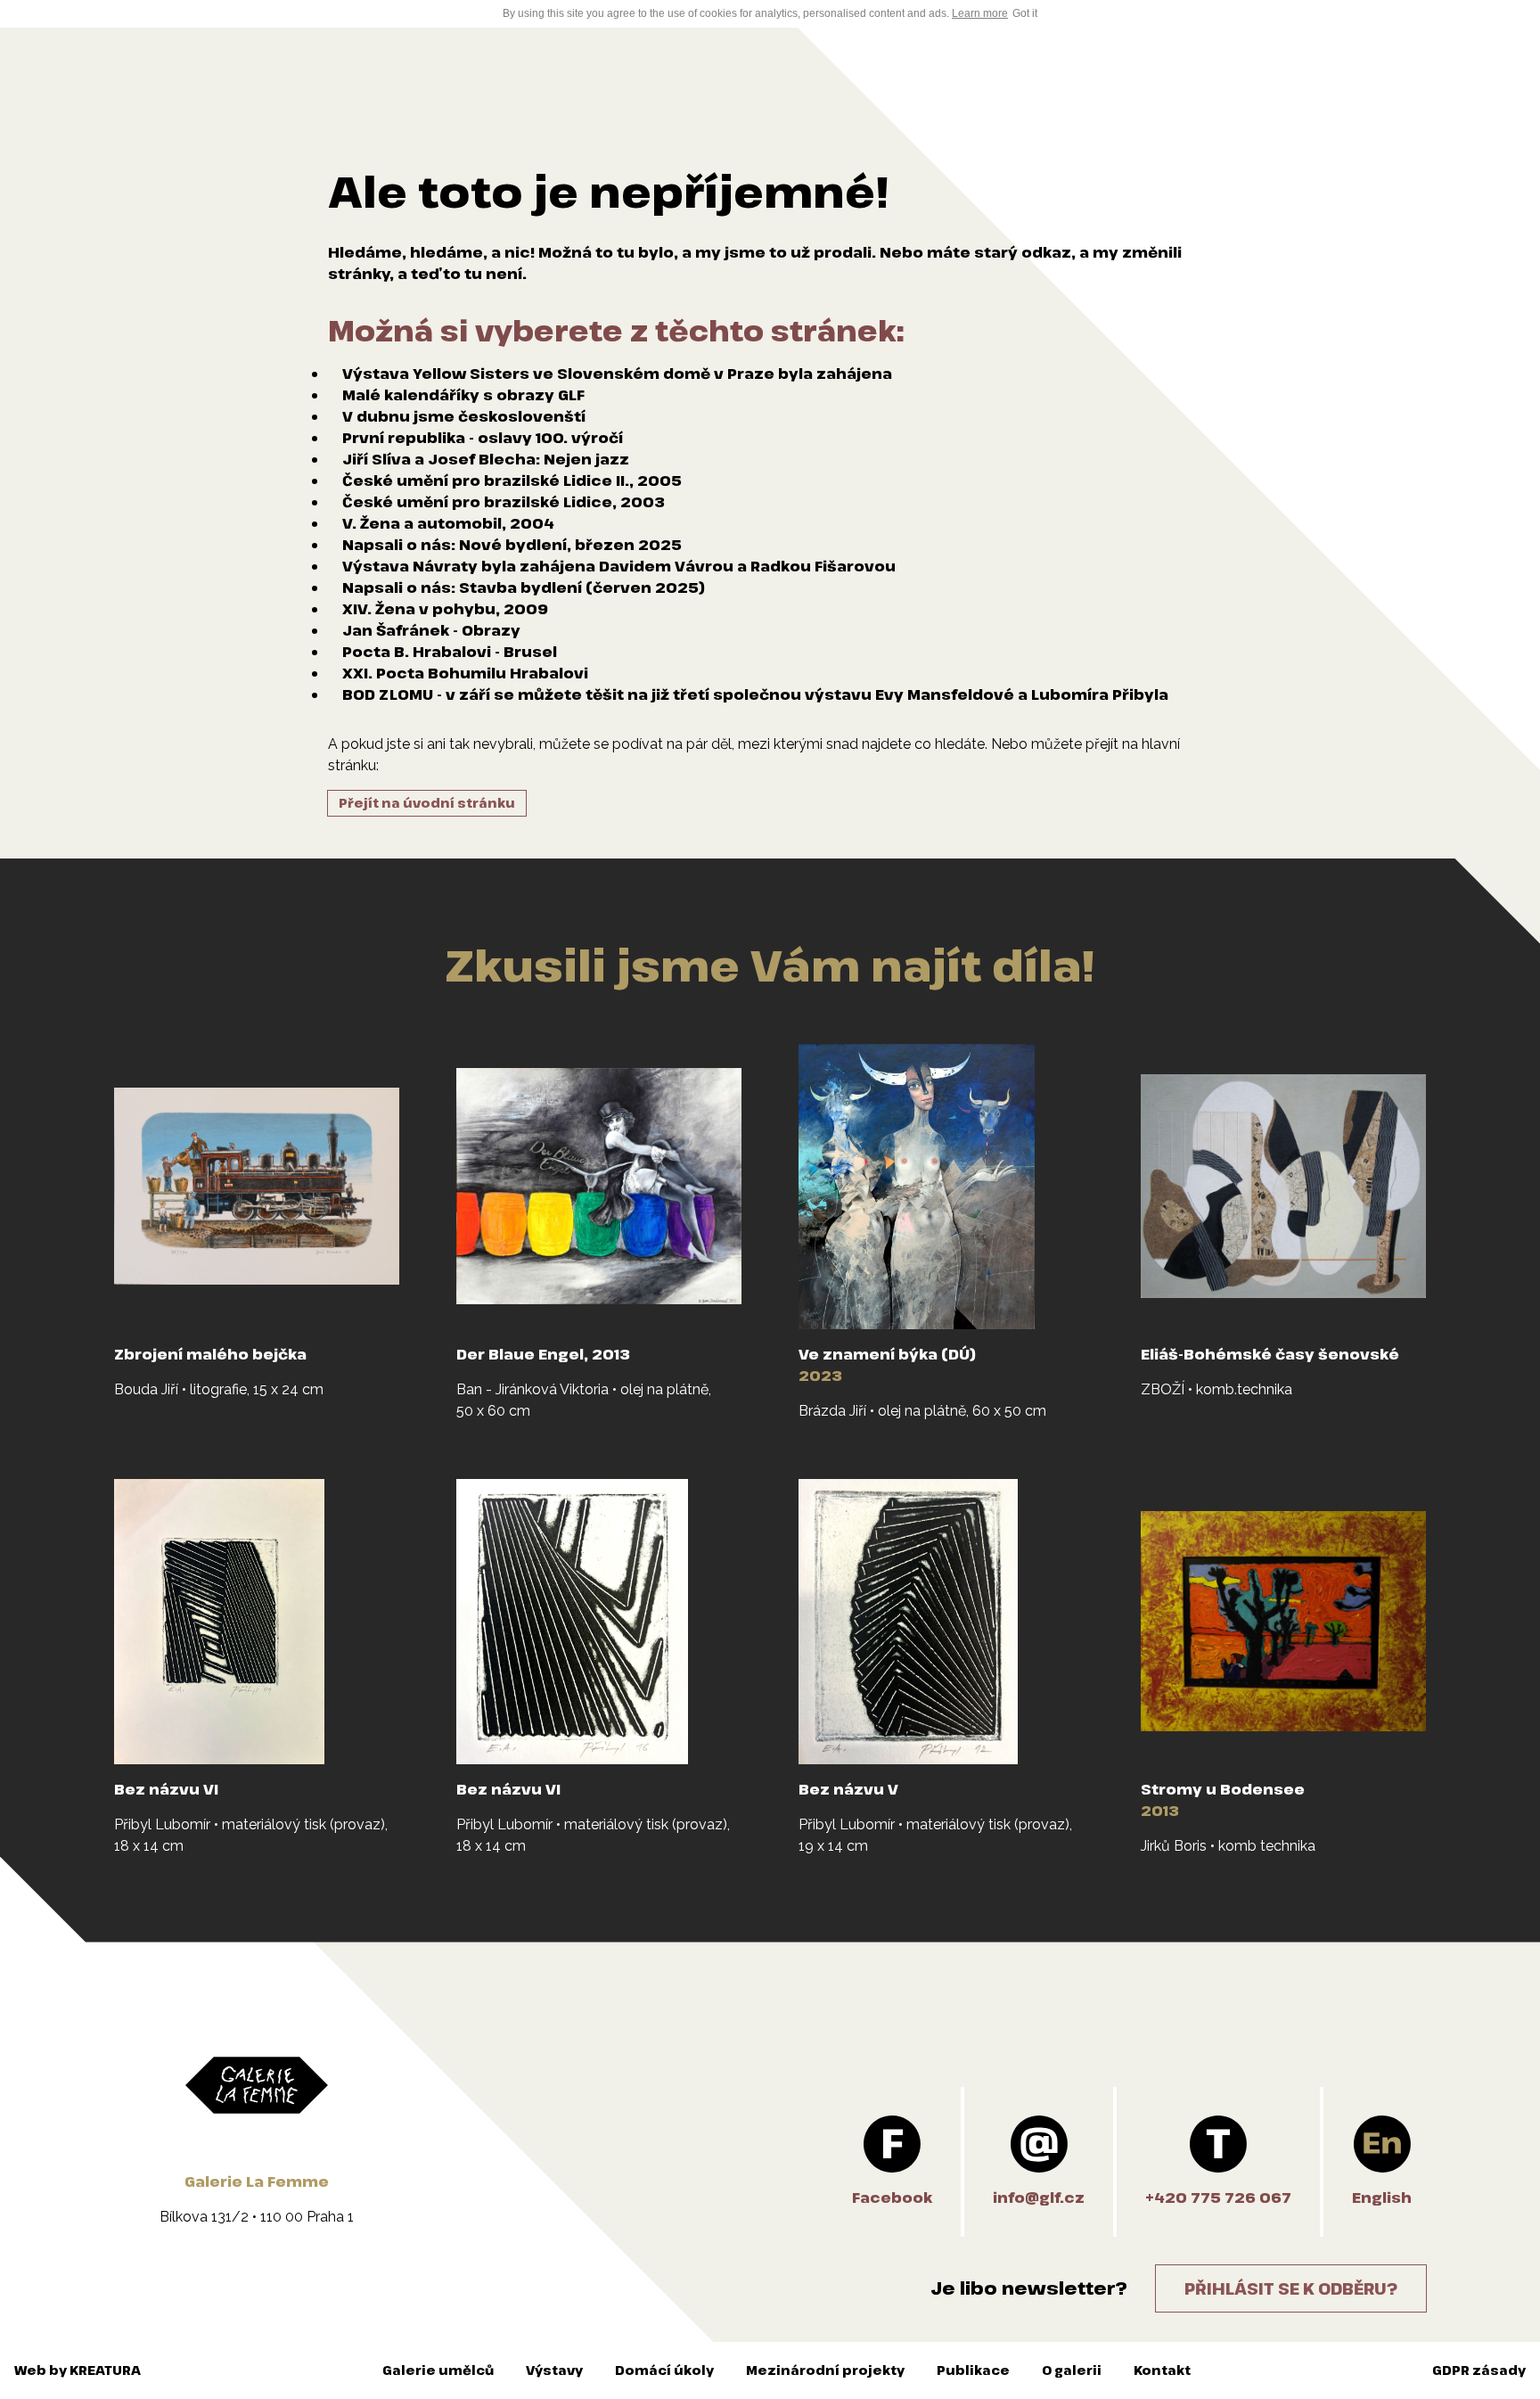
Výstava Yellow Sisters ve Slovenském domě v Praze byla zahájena (617, 374)
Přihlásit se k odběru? (1291, 2288)
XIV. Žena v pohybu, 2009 (445, 609)
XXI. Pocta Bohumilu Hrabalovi (465, 673)
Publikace (973, 2370)
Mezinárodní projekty (825, 2370)
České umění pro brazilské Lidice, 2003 (504, 502)
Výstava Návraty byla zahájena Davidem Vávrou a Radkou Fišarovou (619, 566)
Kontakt (1162, 2370)
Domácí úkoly (664, 2370)
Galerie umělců (438, 2370)
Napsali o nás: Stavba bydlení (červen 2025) (524, 587)
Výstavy (554, 2370)
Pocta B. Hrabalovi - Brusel (450, 652)
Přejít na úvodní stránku (427, 803)
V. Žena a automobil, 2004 (448, 523)
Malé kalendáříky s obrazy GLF (463, 395)
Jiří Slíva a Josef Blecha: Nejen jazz (486, 459)
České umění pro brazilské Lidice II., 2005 (512, 481)
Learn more (980, 13)
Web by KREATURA (78, 2370)
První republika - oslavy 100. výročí (483, 438)
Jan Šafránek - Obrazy (431, 630)
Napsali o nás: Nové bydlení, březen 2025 (512, 545)
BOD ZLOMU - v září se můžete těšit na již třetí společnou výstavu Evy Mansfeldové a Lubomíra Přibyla (755, 694)
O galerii (1072, 2370)
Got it (1025, 13)
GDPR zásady (1479, 2370)
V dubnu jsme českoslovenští (464, 416)
